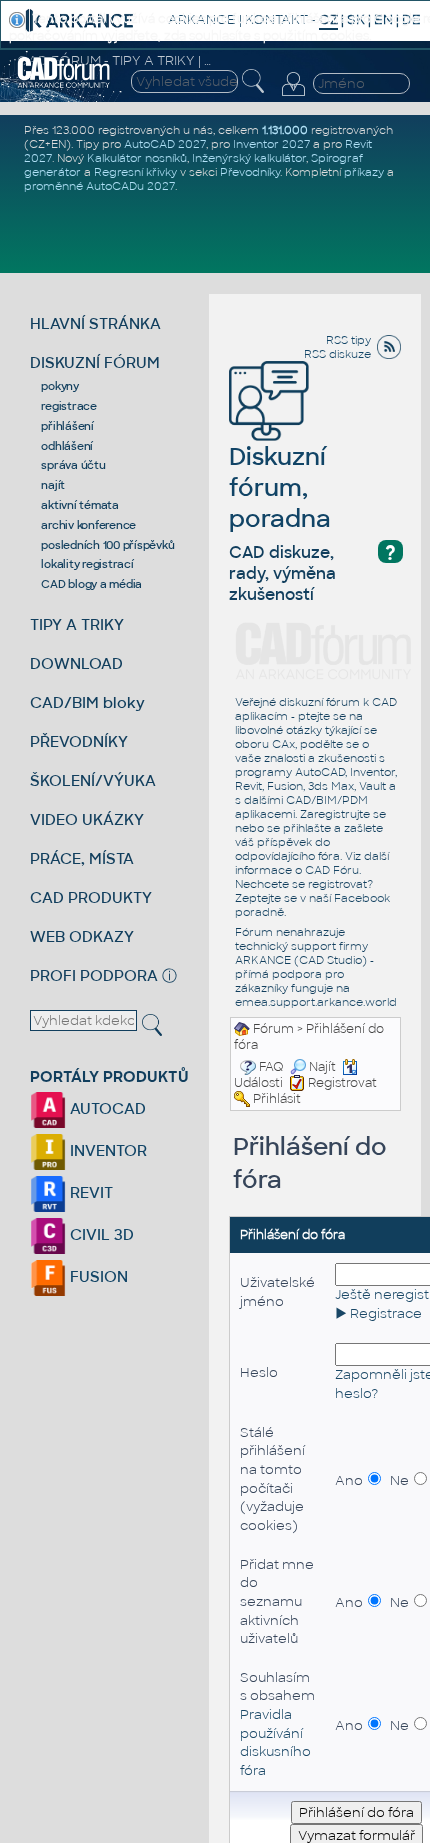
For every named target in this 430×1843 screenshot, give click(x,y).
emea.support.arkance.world (316, 1002)
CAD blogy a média (91, 584)
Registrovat (342, 1083)
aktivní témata (80, 505)
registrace (69, 406)
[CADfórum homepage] (64, 72)
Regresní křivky (135, 172)
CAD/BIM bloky (87, 702)
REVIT (89, 1192)
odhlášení (67, 446)
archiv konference (88, 525)
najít (53, 485)
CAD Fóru (332, 870)
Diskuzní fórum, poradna (280, 487)
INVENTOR (106, 1150)
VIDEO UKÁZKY (87, 819)
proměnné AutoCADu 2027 (99, 186)
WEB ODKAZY (82, 936)
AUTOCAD (106, 1108)
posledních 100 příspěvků (107, 545)
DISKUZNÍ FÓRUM (95, 362)
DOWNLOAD (76, 663)
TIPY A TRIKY (77, 624)
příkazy (364, 172)
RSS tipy (348, 340)
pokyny (60, 386)
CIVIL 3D (100, 1234)
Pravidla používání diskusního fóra (275, 1742)
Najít (322, 1067)
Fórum (273, 1029)
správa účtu (73, 465)
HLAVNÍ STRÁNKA (95, 323)
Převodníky (250, 172)
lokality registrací (87, 564)
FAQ (271, 1067)
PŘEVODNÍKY (79, 741)
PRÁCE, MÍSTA (82, 858)
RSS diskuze (337, 354)
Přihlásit (277, 1099)
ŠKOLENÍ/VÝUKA (93, 780)
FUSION (97, 1276)
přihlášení (67, 426)
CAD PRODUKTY (91, 897)
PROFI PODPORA (94, 975)
